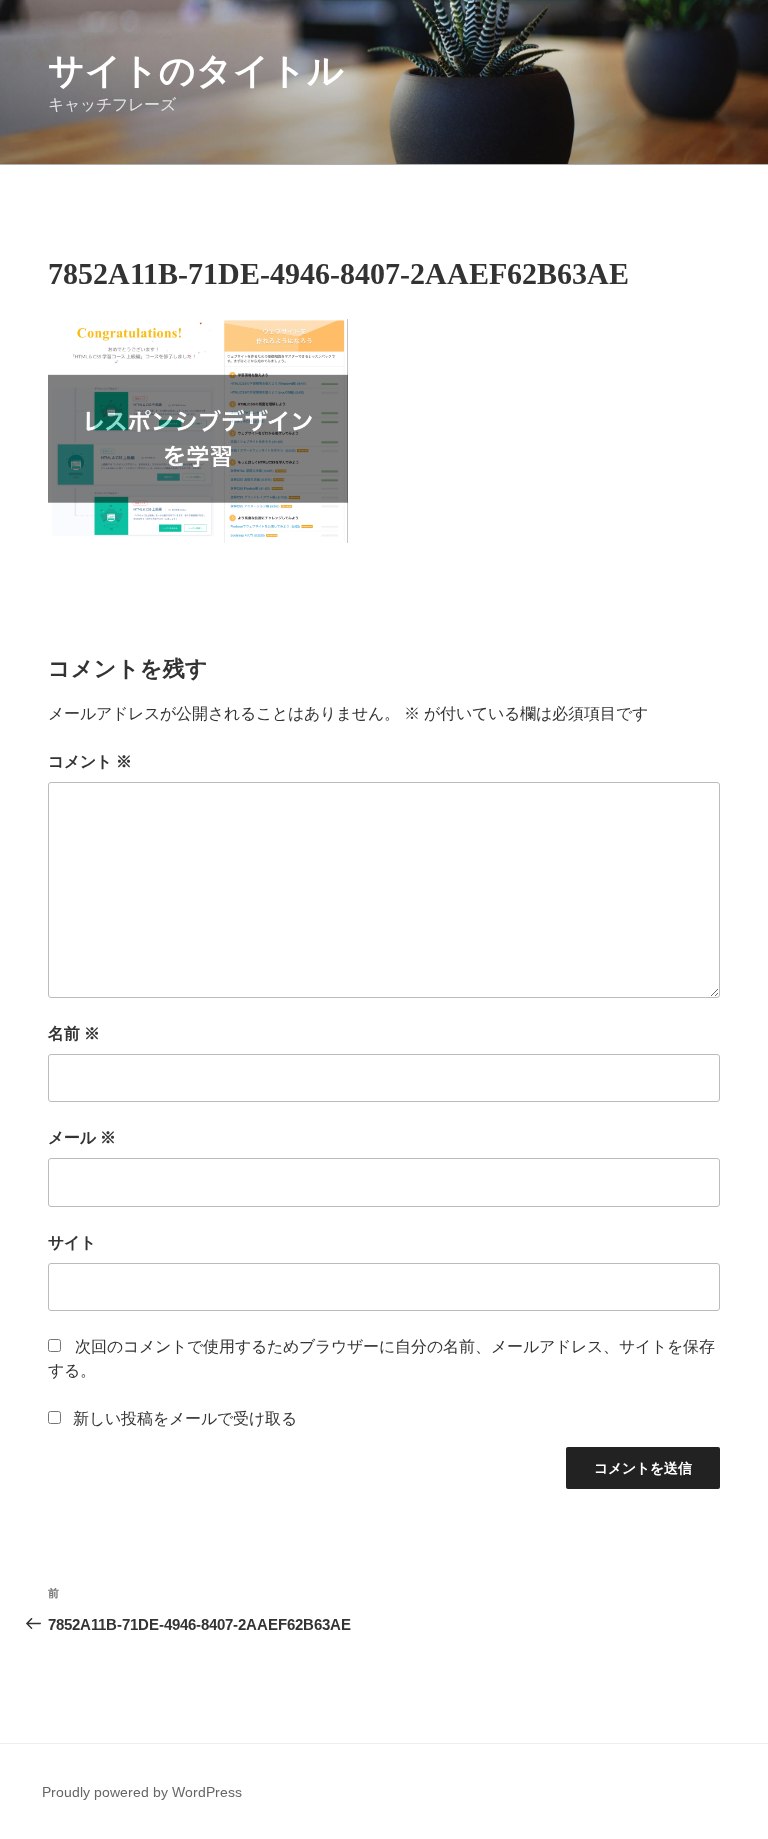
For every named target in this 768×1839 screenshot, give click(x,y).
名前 (74, 1033)
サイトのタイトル (196, 70)
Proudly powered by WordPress (142, 1792)
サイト (72, 1242)
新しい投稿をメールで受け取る (185, 1418)
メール (82, 1137)
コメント (90, 761)
